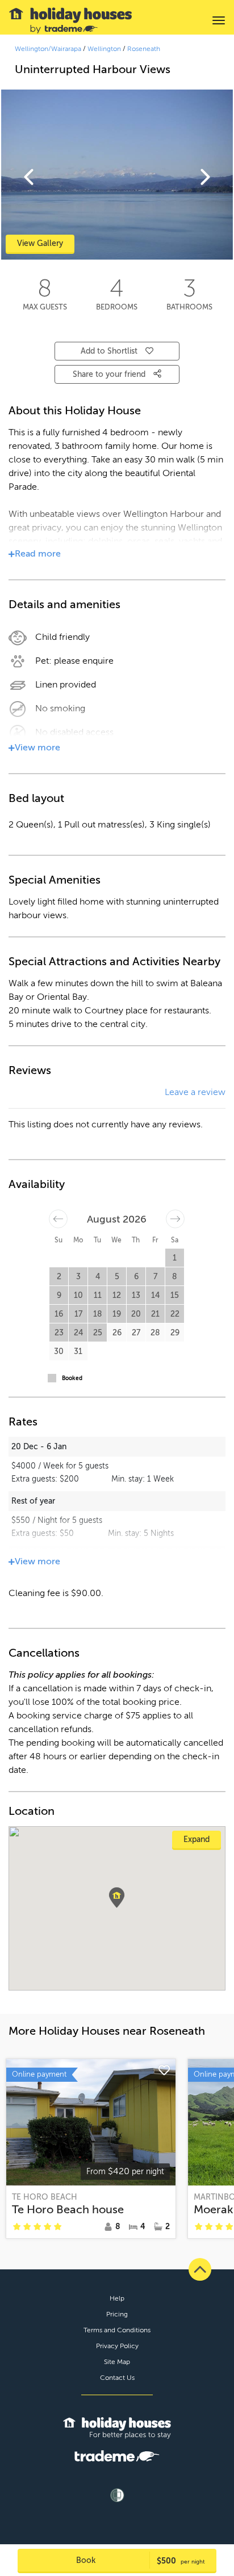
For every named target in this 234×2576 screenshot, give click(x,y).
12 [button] (117, 1295)
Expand (197, 1839)
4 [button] (98, 1277)
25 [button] (98, 1333)
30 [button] (59, 1351)
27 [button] (136, 1333)
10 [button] (78, 1295)
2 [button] (59, 1277)
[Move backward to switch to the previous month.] (58, 1219)
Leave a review (195, 1092)
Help (117, 2298)
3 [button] (78, 1277)
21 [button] (155, 1314)
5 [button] (117, 1277)
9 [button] (59, 1295)
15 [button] (175, 1295)
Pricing (117, 2314)
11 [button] (98, 1295)
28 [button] (155, 1333)
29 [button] (175, 1333)
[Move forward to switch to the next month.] (175, 1219)
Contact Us (117, 2378)
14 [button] (155, 1295)
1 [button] (175, 1258)
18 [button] (98, 1314)
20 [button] (136, 1314)
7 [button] (155, 1277)
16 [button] (59, 1314)
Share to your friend (110, 374)
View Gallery (40, 243)
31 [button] (78, 1351)
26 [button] (117, 1333)
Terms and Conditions (117, 2330)
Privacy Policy (117, 2346)
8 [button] (175, 1277)
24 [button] (78, 1333)
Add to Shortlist (109, 351)
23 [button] (59, 1333)
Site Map (117, 2362)
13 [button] (136, 1295)
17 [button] (78, 1314)
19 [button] (117, 1314)
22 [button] (175, 1314)
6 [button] (136, 1277)
